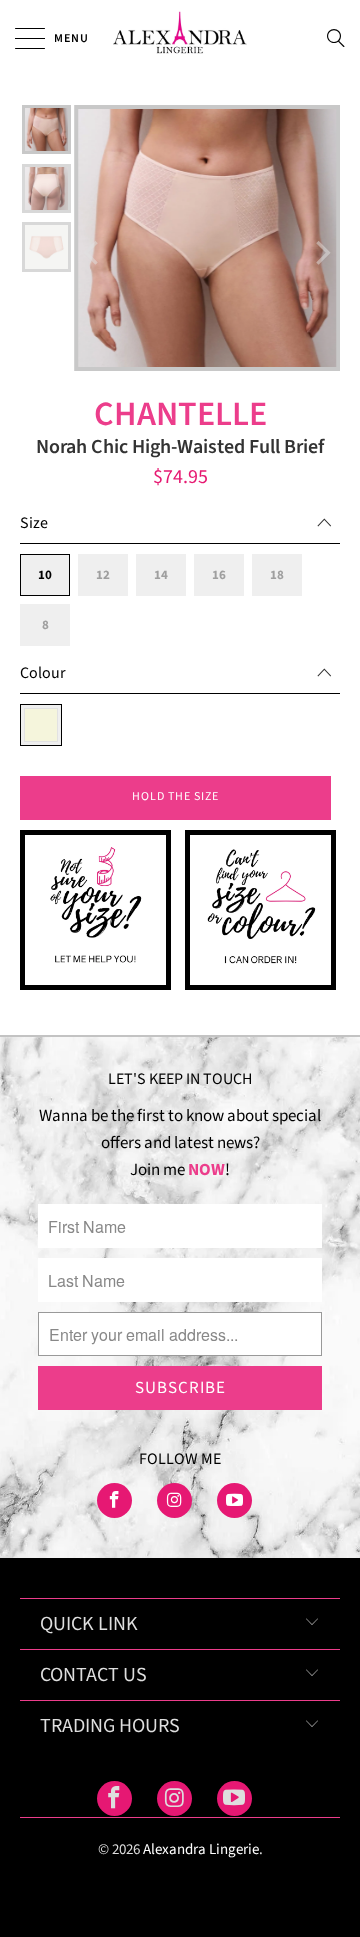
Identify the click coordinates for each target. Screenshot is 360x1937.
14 (161, 575)
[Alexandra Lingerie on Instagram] (174, 1500)
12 (103, 575)
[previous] (93, 253)
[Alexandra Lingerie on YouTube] (234, 1500)
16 (219, 575)
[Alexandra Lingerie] (180, 37)
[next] (321, 253)
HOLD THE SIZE (175, 796)
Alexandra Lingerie (201, 1849)
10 (45, 575)
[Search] (342, 38)
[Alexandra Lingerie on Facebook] (114, 1500)
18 (277, 575)
